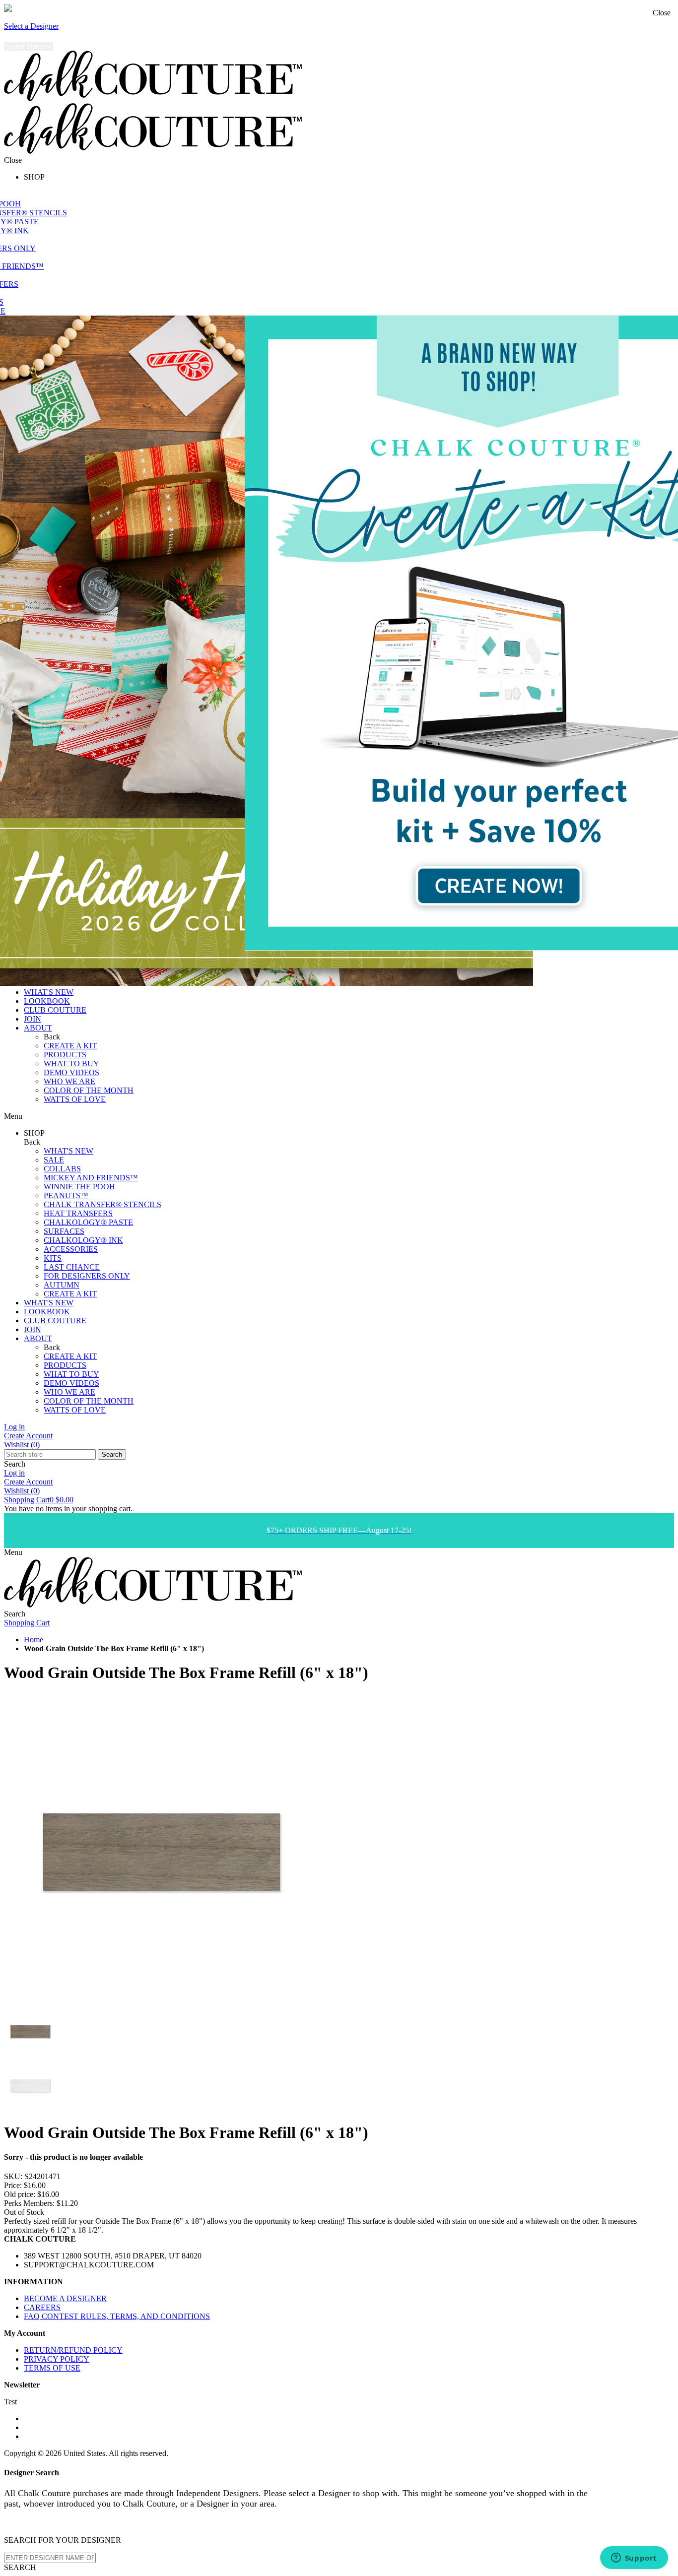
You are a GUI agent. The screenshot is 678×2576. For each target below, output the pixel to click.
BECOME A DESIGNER (65, 2298)
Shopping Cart (39, 1500)
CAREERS (42, 2307)
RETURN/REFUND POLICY (73, 2350)
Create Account (28, 1436)
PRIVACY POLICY (57, 2359)
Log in (14, 1427)
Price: (13, 2185)
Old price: (20, 2194)
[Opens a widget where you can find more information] (634, 2559)
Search (112, 1454)
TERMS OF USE (52, 2368)
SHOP (34, 177)
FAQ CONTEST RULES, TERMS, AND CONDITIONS (117, 2316)
